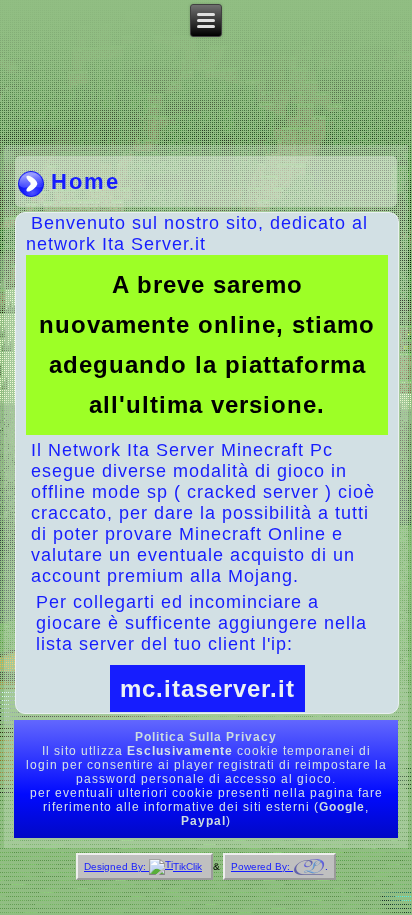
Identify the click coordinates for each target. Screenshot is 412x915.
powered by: (262, 866)
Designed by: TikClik (143, 866)
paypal (203, 821)
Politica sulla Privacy (206, 737)
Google (342, 807)
